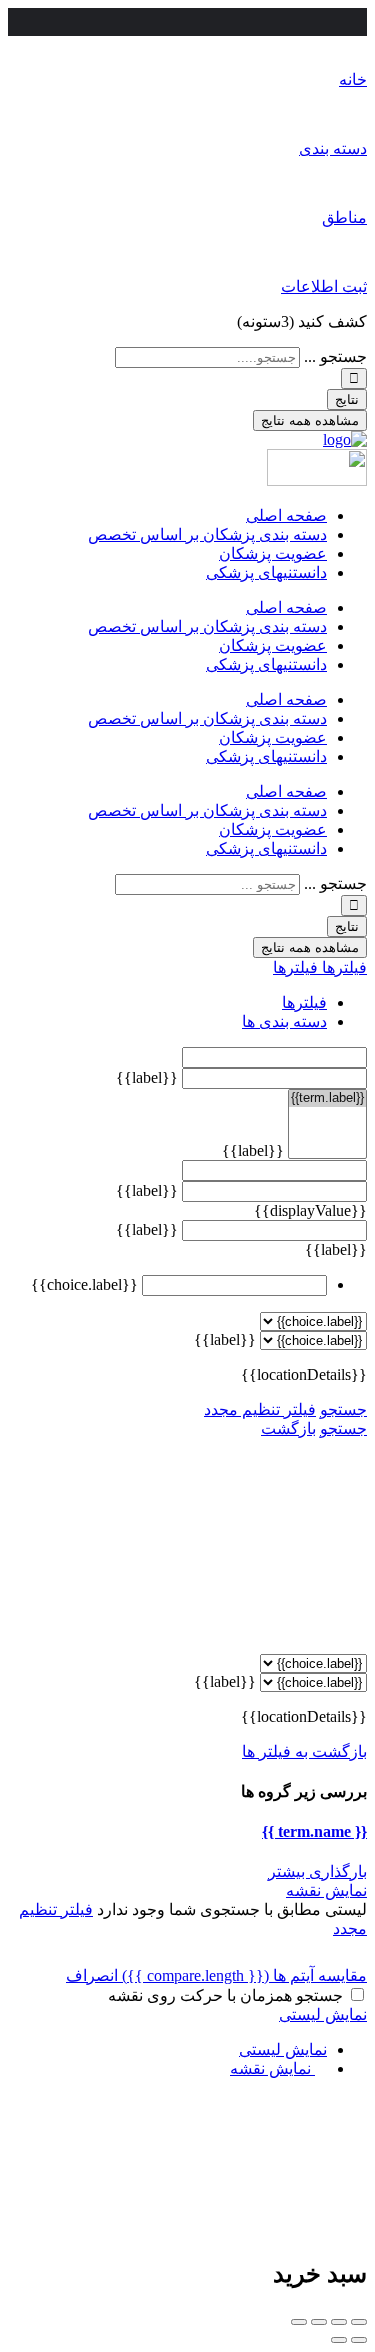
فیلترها (342, 967)
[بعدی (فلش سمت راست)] (339, 2340)
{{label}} (147, 1077)
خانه (353, 79)
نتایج (347, 399)
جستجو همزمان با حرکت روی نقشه (225, 1995)
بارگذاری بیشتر (317, 1871)
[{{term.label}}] (327, 1098)
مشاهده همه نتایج (310, 420)
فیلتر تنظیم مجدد (260, 1409)
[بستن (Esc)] (359, 2322)
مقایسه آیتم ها (244, 1975)
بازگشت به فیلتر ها (304, 1751)
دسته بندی (333, 148)
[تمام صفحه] (319, 2322)
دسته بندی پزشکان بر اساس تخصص (207, 534)
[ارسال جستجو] (354, 378)
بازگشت (288, 1428)
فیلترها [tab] (304, 1002)
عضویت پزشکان (273, 553)
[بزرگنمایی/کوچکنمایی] (299, 2322)
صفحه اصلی (286, 515)
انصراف (92, 1975)
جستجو (343, 1409)
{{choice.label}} (84, 1284)
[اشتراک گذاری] (339, 2322)
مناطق (344, 217)
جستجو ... (335, 356)
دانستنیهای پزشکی (266, 572)
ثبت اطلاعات (324, 286)
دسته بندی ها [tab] (284, 1021)
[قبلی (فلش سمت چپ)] (359, 2340)
